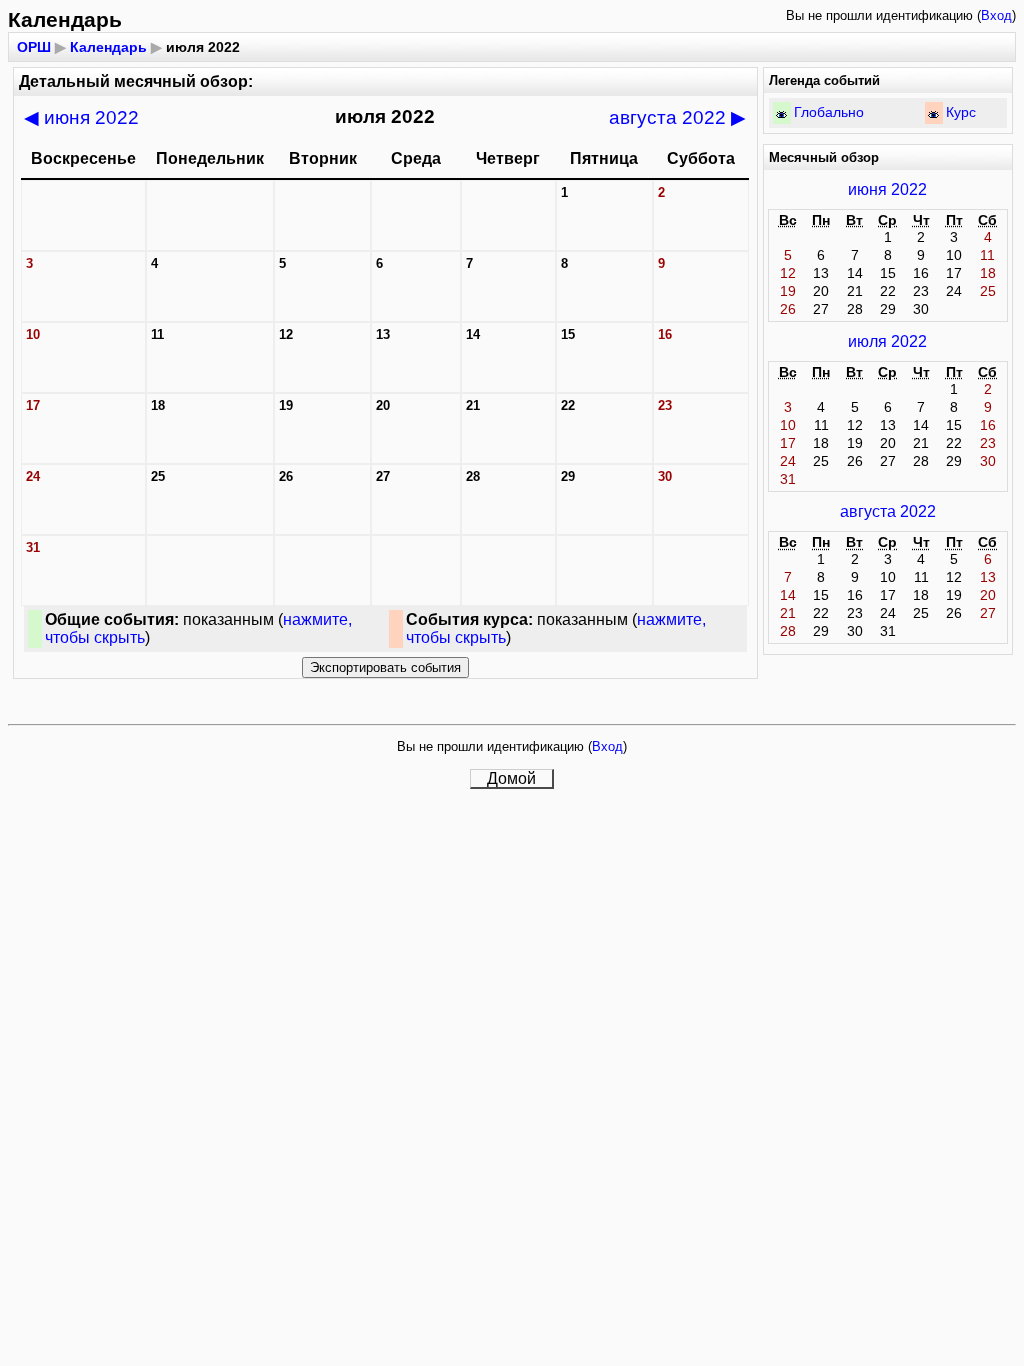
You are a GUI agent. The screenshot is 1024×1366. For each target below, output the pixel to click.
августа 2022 (677, 117)
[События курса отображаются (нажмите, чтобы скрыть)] (933, 114)
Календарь (108, 47)
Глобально (829, 112)
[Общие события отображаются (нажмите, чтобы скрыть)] (781, 114)
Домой (511, 778)
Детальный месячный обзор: (136, 81)
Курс (961, 112)
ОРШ (34, 47)
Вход (996, 15)
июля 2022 (887, 341)
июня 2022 (81, 117)
